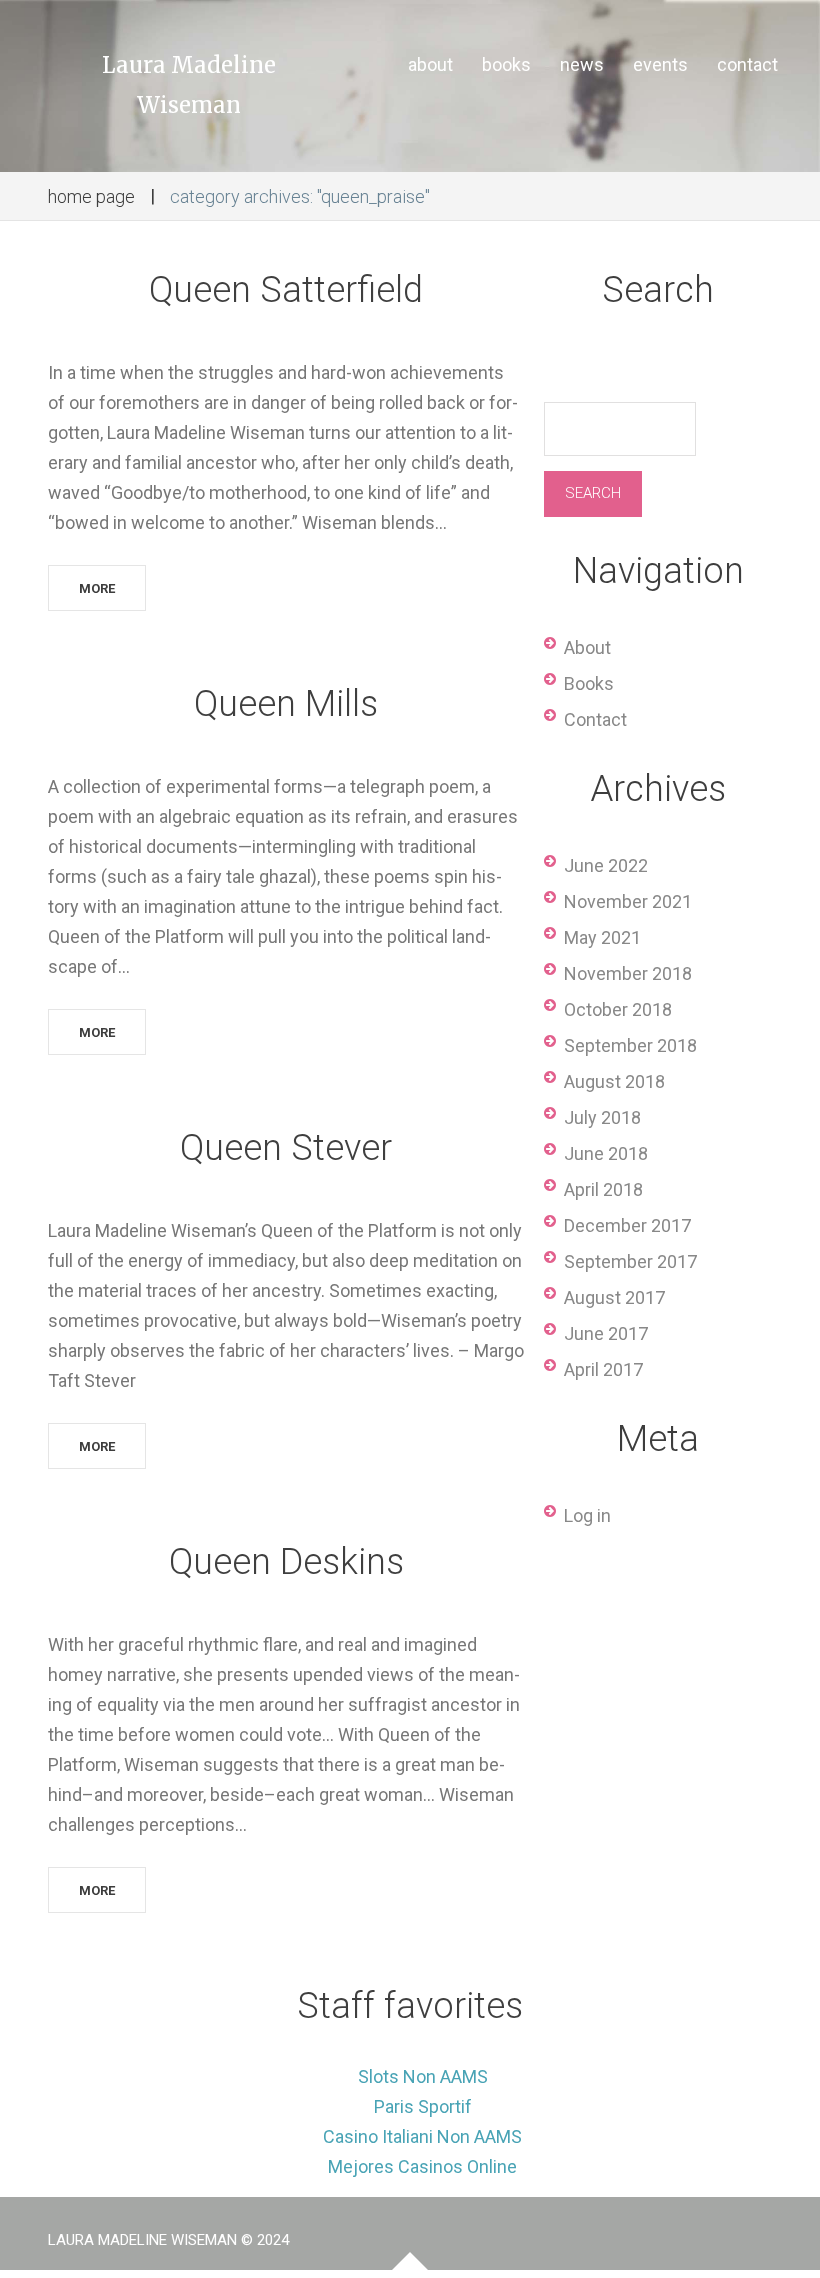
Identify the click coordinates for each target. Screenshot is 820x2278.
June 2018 (606, 1153)
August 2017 (614, 1297)
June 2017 (606, 1333)
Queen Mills (286, 704)
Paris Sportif (423, 2106)
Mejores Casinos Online (422, 2166)
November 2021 (628, 901)
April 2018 (603, 1189)
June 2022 (606, 865)
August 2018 (614, 1081)
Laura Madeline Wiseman (189, 85)
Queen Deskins (286, 1562)
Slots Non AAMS (423, 2076)
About (587, 647)
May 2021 (602, 937)
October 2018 (618, 1009)
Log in (587, 1515)
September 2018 (630, 1045)
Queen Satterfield (286, 290)
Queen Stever (286, 1148)
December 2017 (627, 1225)
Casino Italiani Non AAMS (422, 2136)
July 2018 (602, 1117)
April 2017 (603, 1369)
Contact (595, 719)
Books (589, 683)
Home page (91, 196)
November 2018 (628, 973)
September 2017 (630, 1261)
